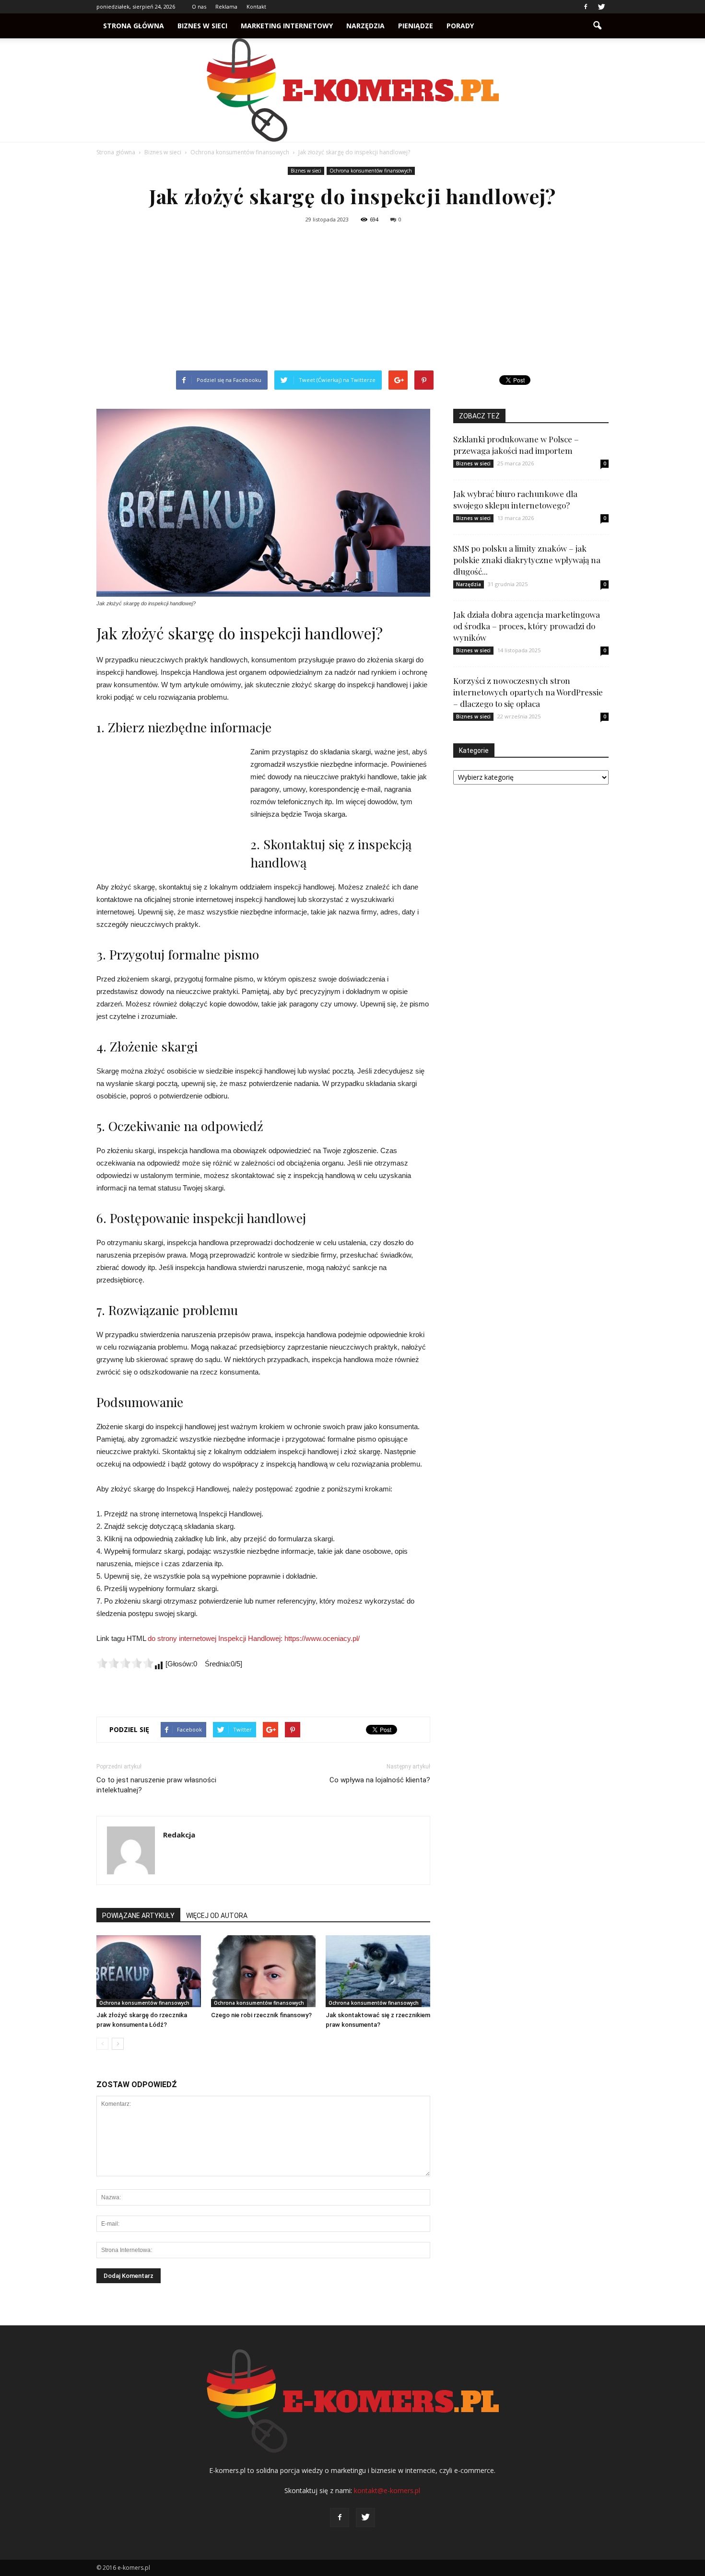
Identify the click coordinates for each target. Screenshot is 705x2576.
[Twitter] (601, 7)
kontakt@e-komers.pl (387, 2490)
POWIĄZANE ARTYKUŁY (138, 1916)
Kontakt (256, 6)
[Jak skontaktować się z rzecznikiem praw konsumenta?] (378, 1971)
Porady (460, 26)
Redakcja (179, 1835)
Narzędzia (365, 26)
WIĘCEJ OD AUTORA (217, 1916)
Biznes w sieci (202, 26)
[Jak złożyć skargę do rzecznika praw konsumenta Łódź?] (149, 1971)
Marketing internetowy (287, 26)
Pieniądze (416, 26)
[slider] (125, 1663)
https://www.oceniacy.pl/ (322, 1638)
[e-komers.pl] (352, 90)
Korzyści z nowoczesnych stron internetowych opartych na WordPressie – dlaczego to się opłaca (528, 692)
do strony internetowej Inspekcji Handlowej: (216, 1638)
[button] (597, 26)
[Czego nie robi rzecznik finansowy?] (263, 1971)
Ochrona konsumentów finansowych (371, 171)
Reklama (226, 6)
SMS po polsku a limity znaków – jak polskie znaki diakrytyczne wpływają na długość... (527, 560)
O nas (199, 6)
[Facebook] (586, 7)
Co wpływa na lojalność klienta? (380, 1780)
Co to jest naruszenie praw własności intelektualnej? (156, 1785)
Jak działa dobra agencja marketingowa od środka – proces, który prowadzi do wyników (527, 626)
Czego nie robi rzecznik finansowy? (261, 2015)
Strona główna (134, 26)
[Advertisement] (352, 299)
